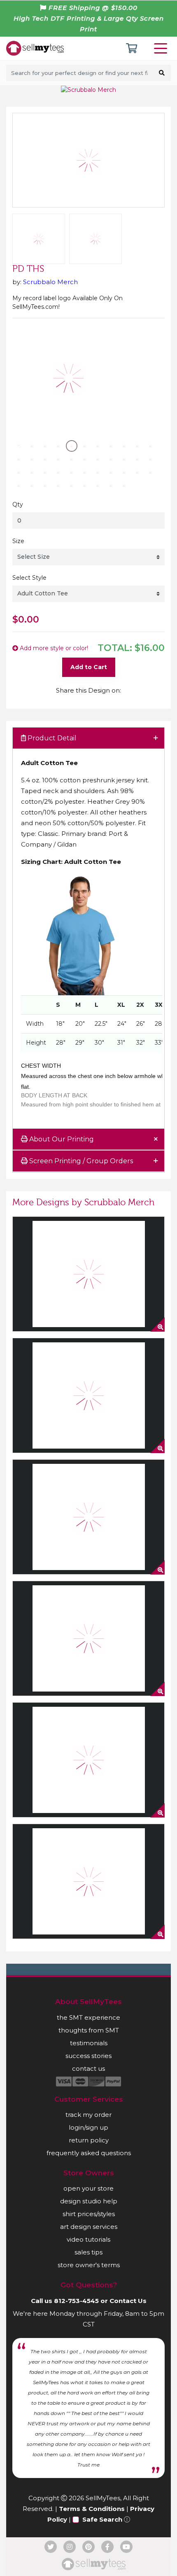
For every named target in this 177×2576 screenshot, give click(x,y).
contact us (88, 2068)
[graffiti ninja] (88, 1274)
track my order (88, 2115)
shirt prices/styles (89, 2214)
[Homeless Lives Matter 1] (88, 1517)
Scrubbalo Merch (50, 282)
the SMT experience (88, 2017)
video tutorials (88, 2239)
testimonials (89, 2043)
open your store (88, 2188)
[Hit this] (88, 1395)
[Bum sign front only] (88, 1638)
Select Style (29, 578)
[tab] (88, 738)
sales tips (88, 2252)
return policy (89, 2140)
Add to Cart (89, 667)
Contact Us (128, 2301)
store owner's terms (89, 2265)
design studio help (89, 2201)
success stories (88, 2056)
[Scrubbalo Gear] (88, 1760)
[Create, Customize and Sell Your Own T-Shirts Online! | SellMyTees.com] (35, 48)
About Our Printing (61, 1139)
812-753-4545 (76, 2301)
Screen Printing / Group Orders (80, 1161)
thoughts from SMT (89, 2030)
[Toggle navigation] (162, 48)
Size (18, 541)
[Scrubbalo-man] (88, 1881)
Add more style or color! (53, 648)
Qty (18, 504)
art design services (89, 2227)
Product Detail (51, 738)
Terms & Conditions (92, 2509)
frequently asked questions (89, 2153)
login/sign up (88, 2127)
